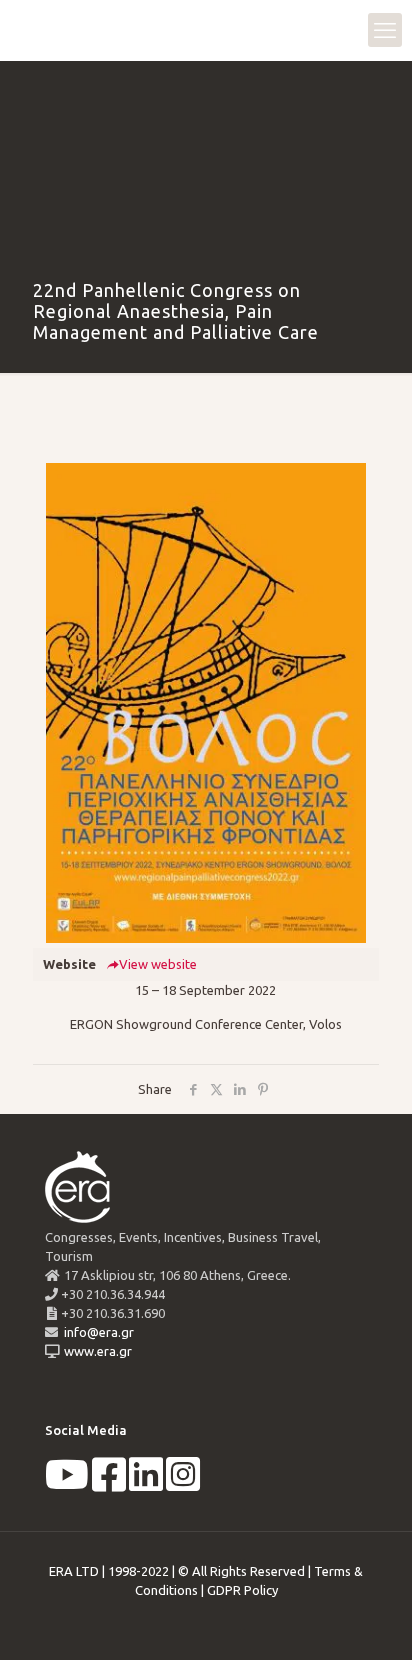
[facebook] (109, 1484)
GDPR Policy (242, 1590)
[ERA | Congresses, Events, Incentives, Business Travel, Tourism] (35, 30)
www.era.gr (95, 1351)
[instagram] (183, 1484)
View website (158, 964)
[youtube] (67, 1484)
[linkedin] (146, 1484)
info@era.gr (97, 1332)
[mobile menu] (385, 30)
